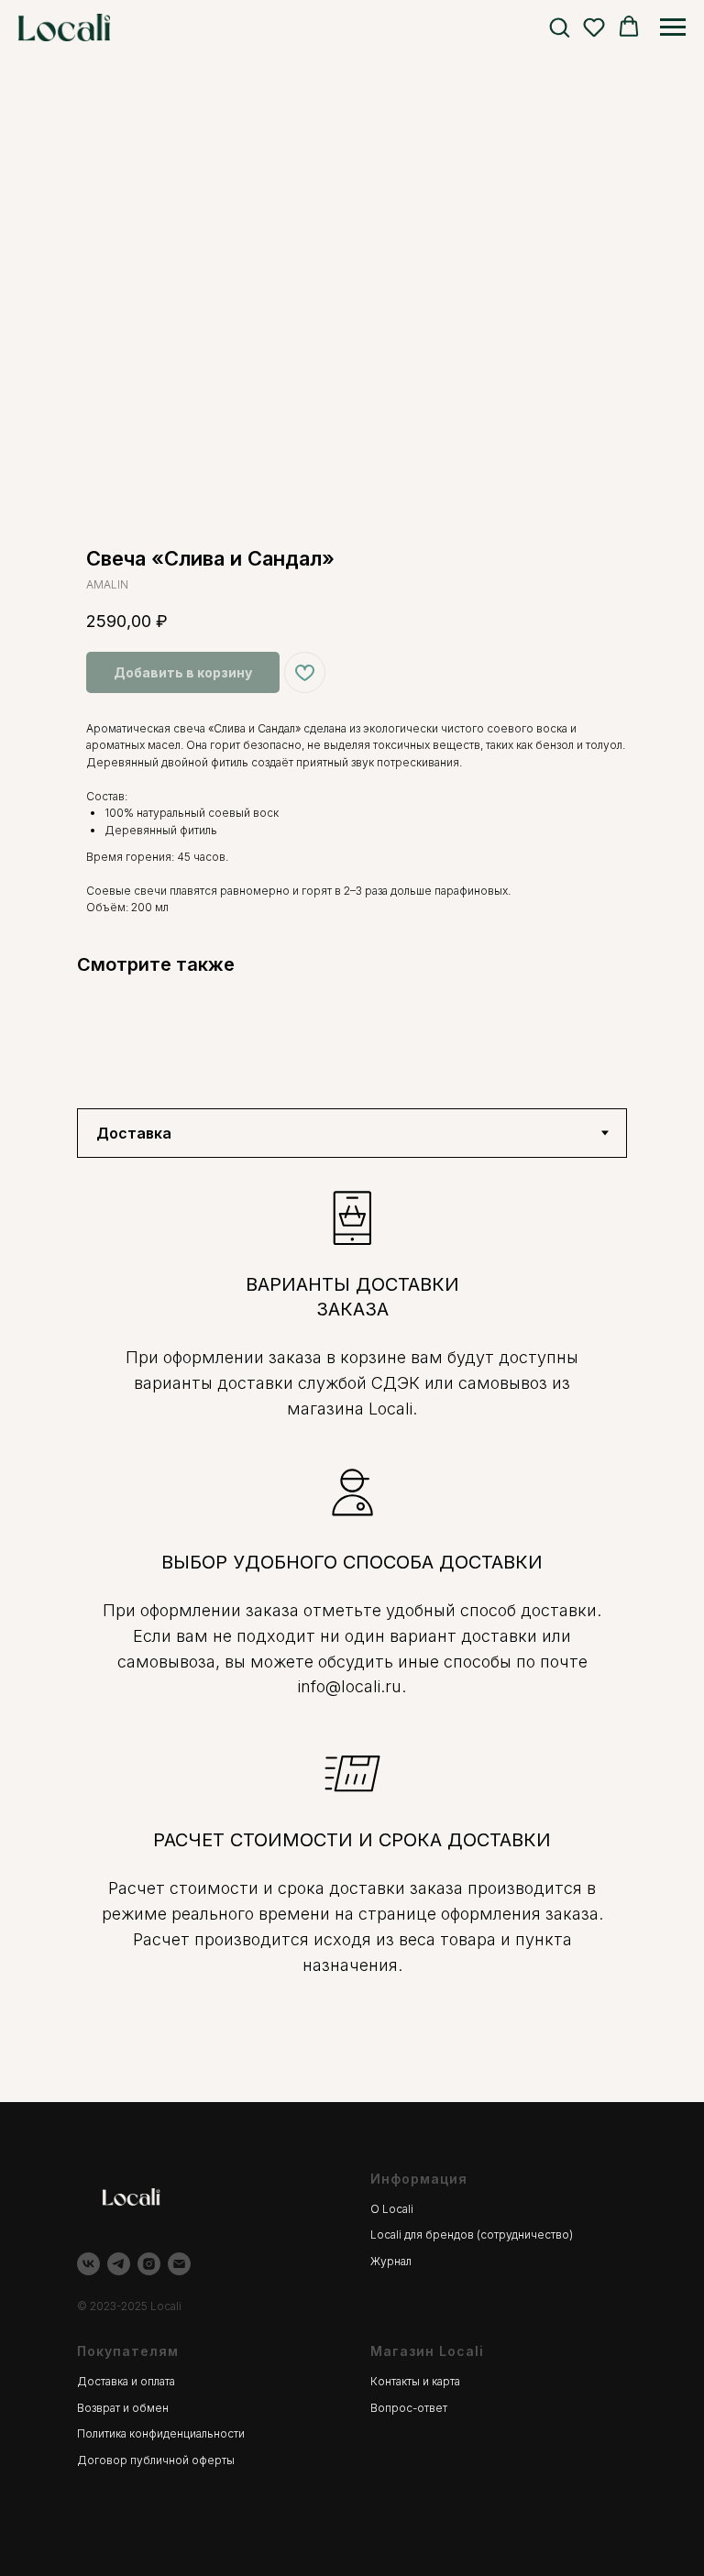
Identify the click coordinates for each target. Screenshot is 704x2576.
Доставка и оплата (126, 2381)
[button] (559, 27)
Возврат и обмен (123, 2408)
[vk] (88, 2264)
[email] (179, 2264)
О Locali (392, 2209)
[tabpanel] (352, 1630)
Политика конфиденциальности (161, 2433)
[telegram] (119, 2264)
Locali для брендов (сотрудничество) (472, 2235)
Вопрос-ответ (409, 2408)
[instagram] (149, 2264)
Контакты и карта (415, 2381)
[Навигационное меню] (673, 28)
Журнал (391, 2261)
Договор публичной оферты (156, 2460)
